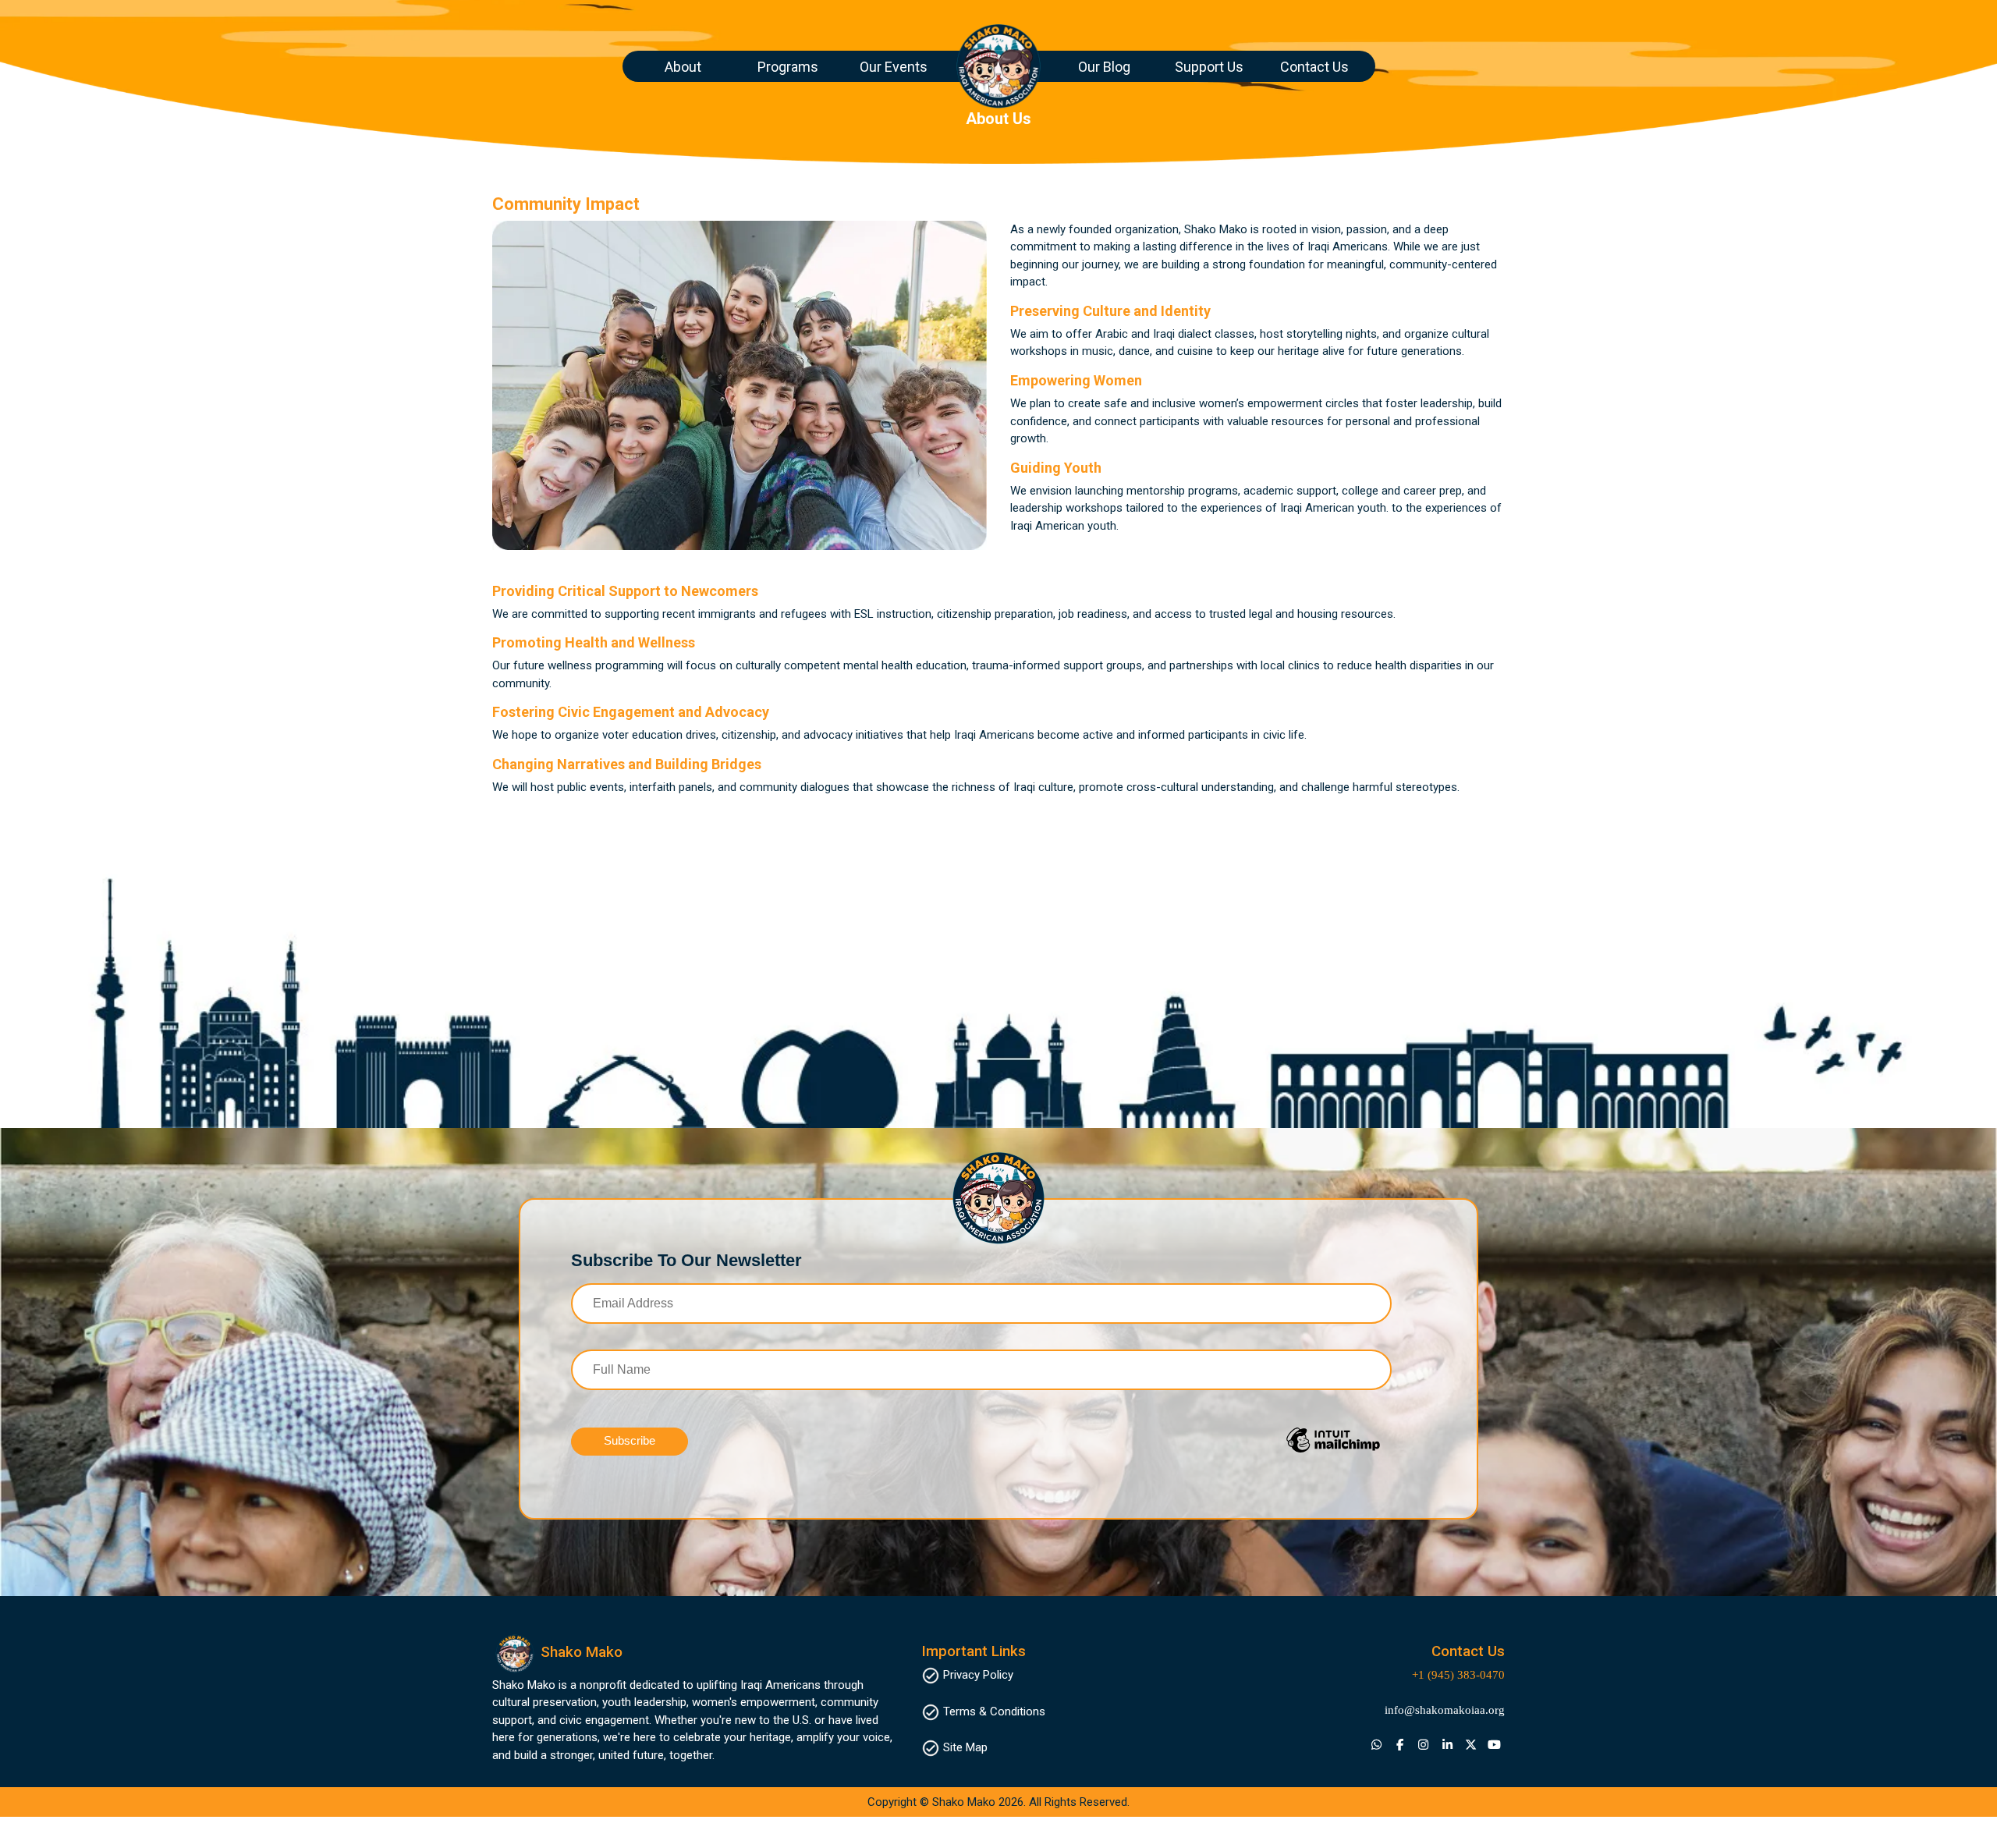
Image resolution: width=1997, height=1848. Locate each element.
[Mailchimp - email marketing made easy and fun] (1282, 1452)
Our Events (894, 67)
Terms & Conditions (994, 1711)
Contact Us (1314, 67)
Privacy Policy (978, 1675)
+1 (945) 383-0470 (1458, 1675)
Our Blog (1104, 67)
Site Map (965, 1747)
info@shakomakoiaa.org (1445, 1710)
